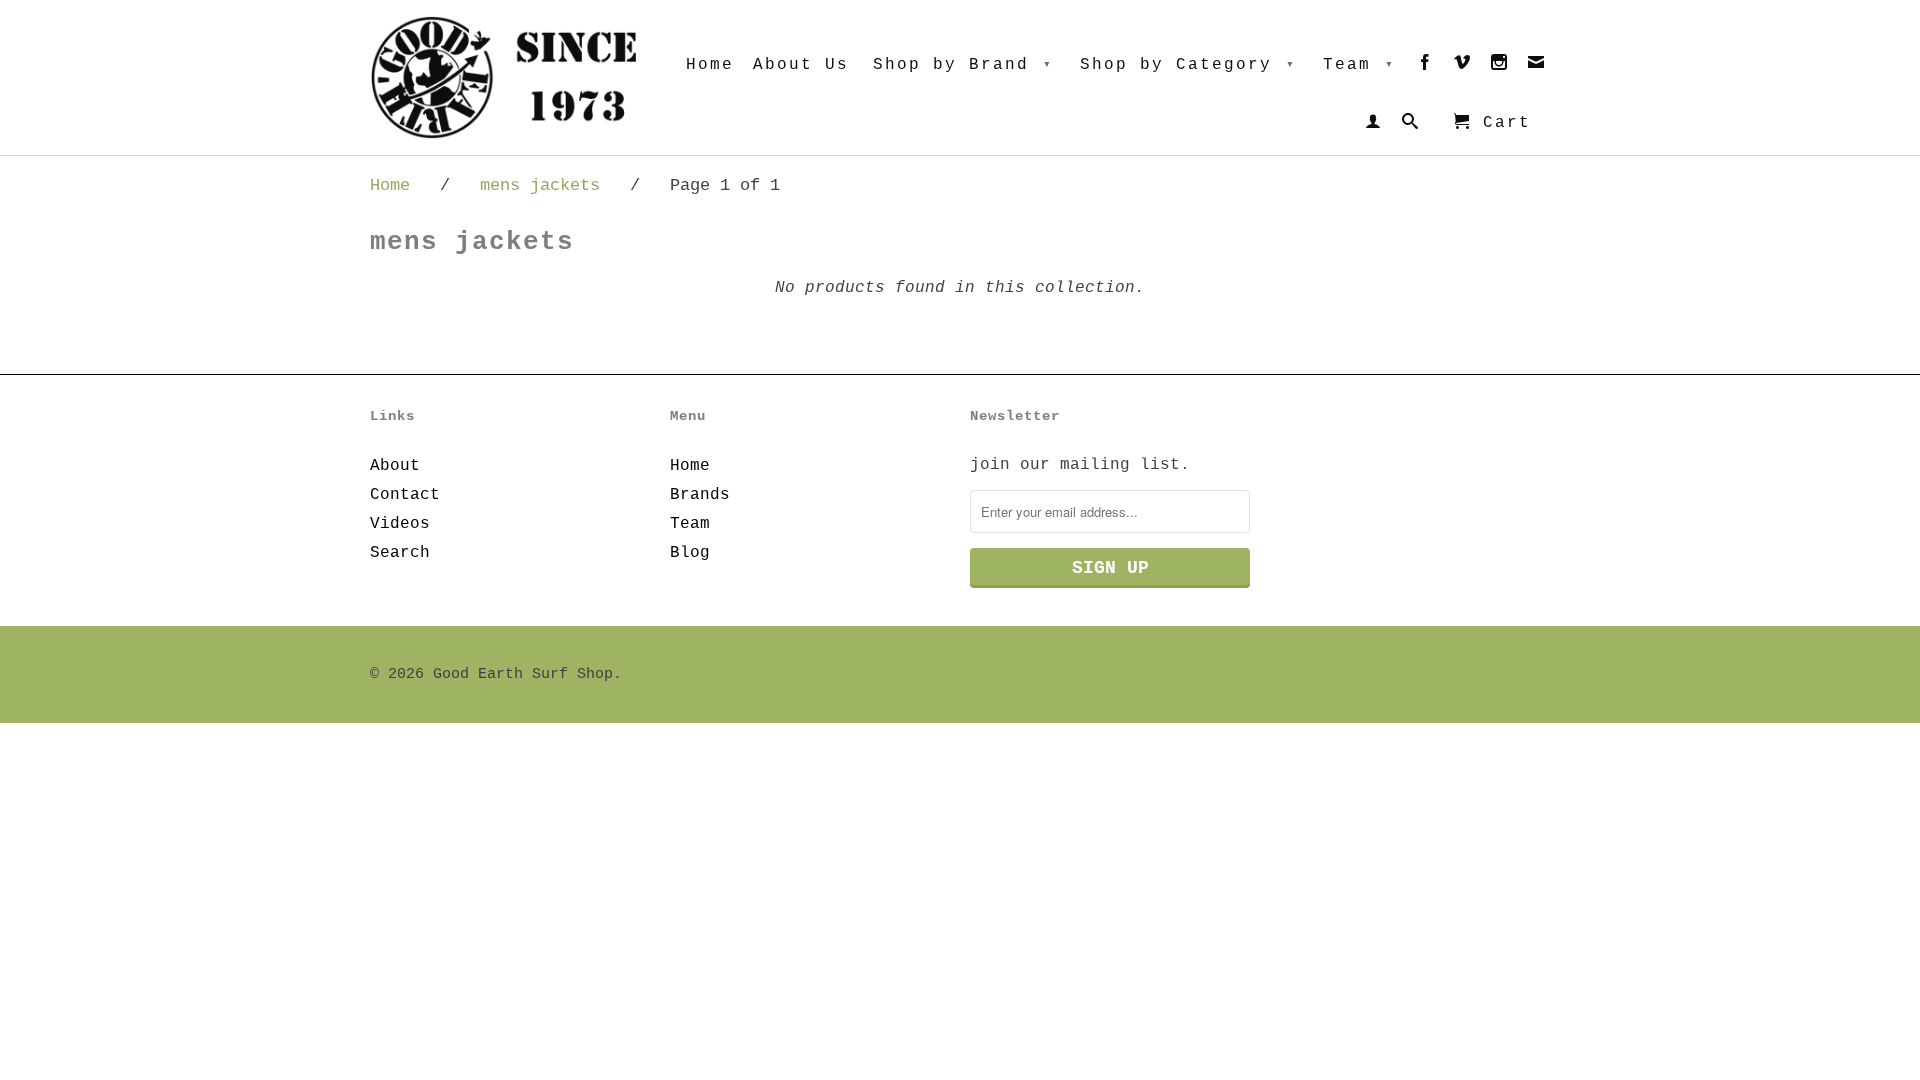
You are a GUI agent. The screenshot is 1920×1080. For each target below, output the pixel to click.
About (395, 466)
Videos (400, 524)
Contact (405, 495)
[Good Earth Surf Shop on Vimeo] (1463, 66)
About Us (801, 65)
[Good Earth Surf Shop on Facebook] (1426, 66)
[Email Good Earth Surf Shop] (1537, 66)
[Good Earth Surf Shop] (510, 77)
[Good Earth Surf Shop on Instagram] (1500, 66)
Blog (690, 553)
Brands (700, 495)
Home (710, 65)
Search (400, 553)
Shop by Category (1188, 65)
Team (1359, 65)
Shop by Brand (963, 65)
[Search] (1411, 125)
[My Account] (1374, 125)
